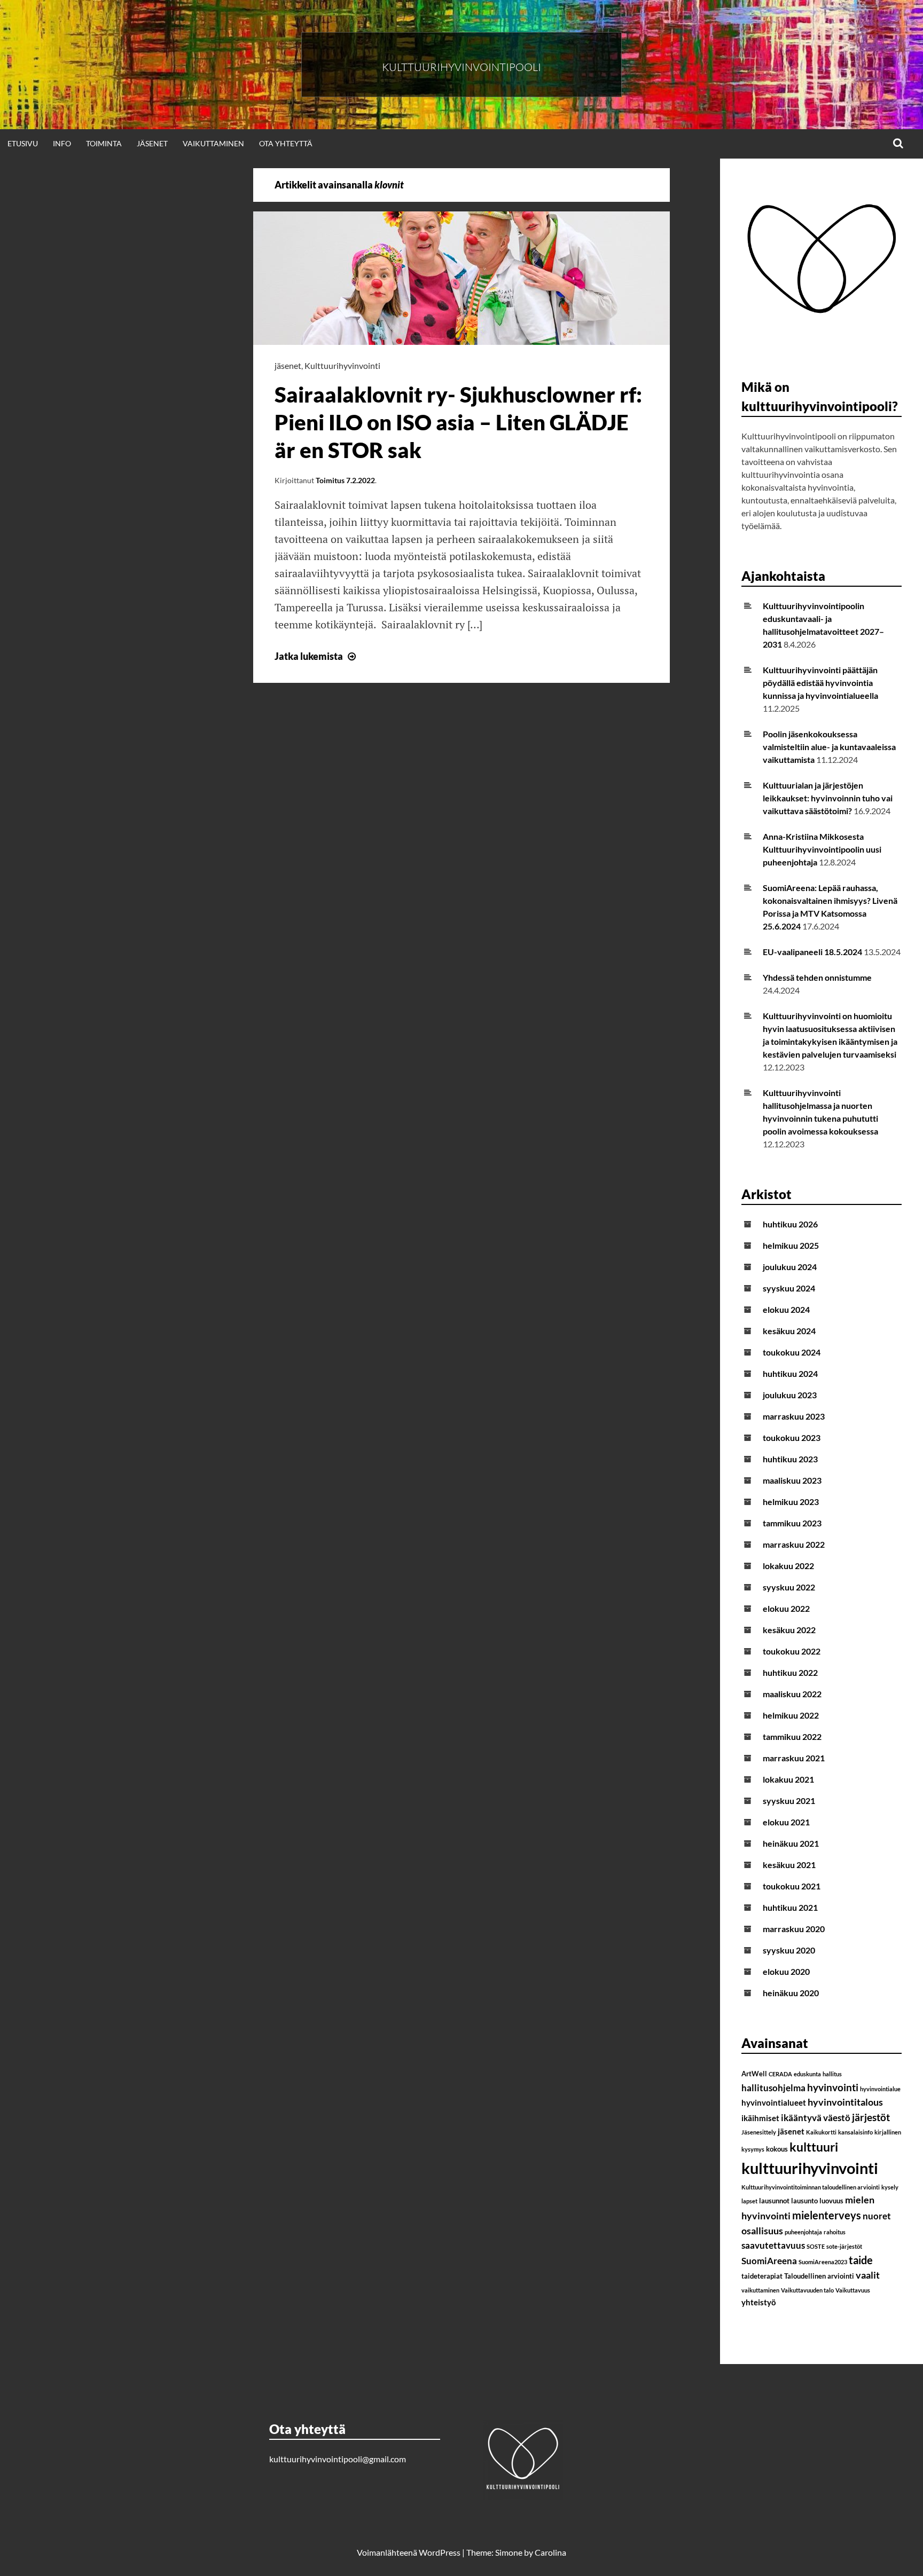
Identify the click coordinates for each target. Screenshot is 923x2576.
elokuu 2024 (786, 1309)
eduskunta (807, 2074)
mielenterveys (827, 2215)
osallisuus (762, 2231)
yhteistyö (759, 2302)
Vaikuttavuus (853, 2290)
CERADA (780, 2074)
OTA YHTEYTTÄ (286, 143)
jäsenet (288, 365)
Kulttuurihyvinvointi (342, 365)
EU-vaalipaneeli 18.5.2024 (812, 952)
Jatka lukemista (316, 656)
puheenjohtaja (803, 2232)
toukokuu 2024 (792, 1352)
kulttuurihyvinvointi (810, 2168)
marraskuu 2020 (794, 1929)
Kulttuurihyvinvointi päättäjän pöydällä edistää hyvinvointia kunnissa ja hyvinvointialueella (820, 683)
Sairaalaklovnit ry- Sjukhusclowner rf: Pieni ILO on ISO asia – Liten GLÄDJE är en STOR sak (458, 422)
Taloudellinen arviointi (819, 2276)
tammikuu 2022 (792, 1736)
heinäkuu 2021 (791, 1843)
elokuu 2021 (786, 1822)
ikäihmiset (760, 2118)
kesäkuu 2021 (789, 1865)
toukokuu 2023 (792, 1437)
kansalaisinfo (855, 2132)
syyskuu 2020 (789, 1950)
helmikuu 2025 (791, 1245)
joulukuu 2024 (790, 1267)
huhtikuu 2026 (790, 1224)
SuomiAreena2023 (823, 2262)
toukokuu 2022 (792, 1651)
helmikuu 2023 (791, 1502)
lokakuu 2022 (788, 1566)
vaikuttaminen (760, 2290)
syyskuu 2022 (789, 1587)
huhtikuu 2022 (790, 1672)
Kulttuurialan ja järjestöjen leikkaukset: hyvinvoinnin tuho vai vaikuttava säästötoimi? (828, 798)
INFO (62, 143)
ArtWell (754, 2074)
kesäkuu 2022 (789, 1630)
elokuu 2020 (786, 1971)
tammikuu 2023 (792, 1523)
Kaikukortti (821, 2132)
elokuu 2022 (786, 1608)
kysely (890, 2187)
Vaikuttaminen (213, 143)
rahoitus (835, 2232)
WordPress (440, 2552)
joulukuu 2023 (790, 1395)
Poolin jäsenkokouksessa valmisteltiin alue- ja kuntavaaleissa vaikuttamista (829, 747)
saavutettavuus (773, 2245)
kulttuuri (814, 2147)
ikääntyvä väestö (816, 2118)
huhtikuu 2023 (790, 1459)
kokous (777, 2149)
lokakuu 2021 (788, 1779)
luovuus (831, 2201)
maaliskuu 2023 (792, 1480)
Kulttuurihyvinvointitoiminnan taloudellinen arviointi (811, 2187)
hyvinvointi (833, 2087)
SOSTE (816, 2246)
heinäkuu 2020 (791, 1993)
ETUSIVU (23, 143)
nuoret (877, 2216)
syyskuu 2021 (789, 1801)
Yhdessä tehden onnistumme (817, 977)
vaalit (868, 2275)
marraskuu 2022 (794, 1544)
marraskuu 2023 (794, 1416)
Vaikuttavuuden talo (807, 2290)
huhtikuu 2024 (790, 1373)
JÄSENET (152, 143)
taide (861, 2260)
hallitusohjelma (773, 2088)
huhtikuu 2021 (790, 1907)
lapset (749, 2201)
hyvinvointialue (880, 2089)
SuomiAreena (769, 2261)
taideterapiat (762, 2276)
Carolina (550, 2552)
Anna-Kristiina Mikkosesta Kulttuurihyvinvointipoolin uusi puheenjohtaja (822, 849)
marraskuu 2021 (794, 1758)
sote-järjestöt (844, 2246)
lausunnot (774, 2201)
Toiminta (104, 143)
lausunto (804, 2201)
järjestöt (871, 2117)
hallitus (832, 2074)
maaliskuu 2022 (792, 1694)
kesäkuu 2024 (789, 1331)
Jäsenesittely (759, 2132)
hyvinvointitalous (845, 2102)
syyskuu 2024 (789, 1288)
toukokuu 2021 (792, 1886)
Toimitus (330, 480)
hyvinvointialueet (774, 2102)
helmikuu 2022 (791, 1715)
